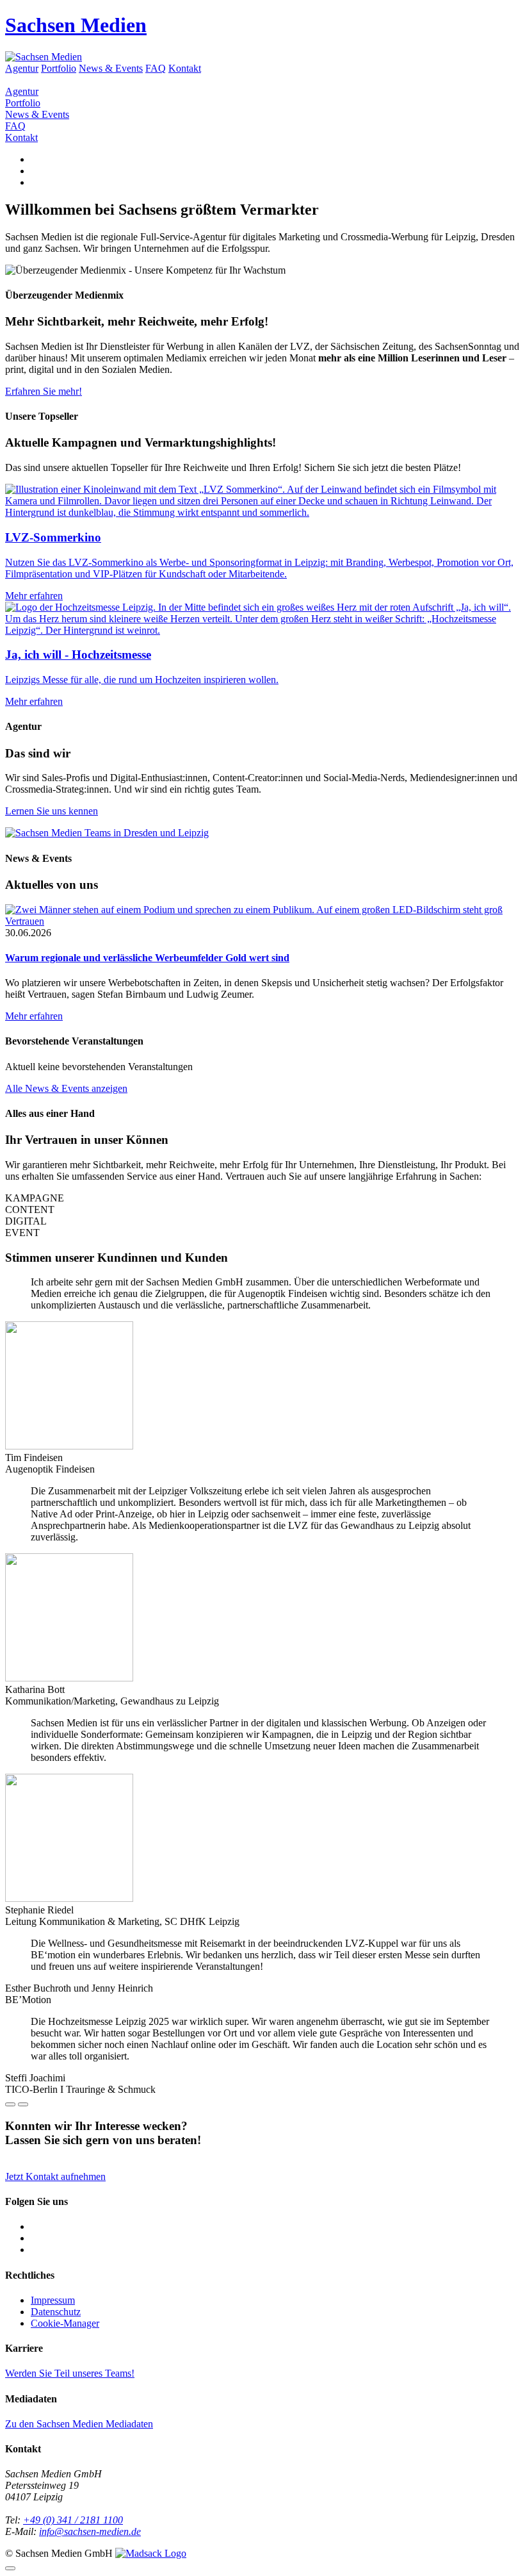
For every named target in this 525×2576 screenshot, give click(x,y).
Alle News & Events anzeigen (66, 1088)
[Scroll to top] (10, 2568)
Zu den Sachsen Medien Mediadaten (79, 2424)
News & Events (111, 68)
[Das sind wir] (107, 833)
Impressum (53, 2300)
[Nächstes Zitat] (23, 2104)
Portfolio (59, 68)
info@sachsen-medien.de (90, 2531)
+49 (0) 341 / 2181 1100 (73, 2520)
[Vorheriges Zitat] (10, 2104)
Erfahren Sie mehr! (44, 391)
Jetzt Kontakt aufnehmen (55, 2176)
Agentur (22, 68)
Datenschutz (56, 2312)
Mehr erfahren (34, 1016)
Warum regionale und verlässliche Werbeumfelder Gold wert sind (147, 958)
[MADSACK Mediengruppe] (151, 2553)
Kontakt (185, 68)
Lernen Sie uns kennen (52, 811)
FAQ (156, 68)
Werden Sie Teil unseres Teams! (70, 2373)
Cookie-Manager (65, 2323)
